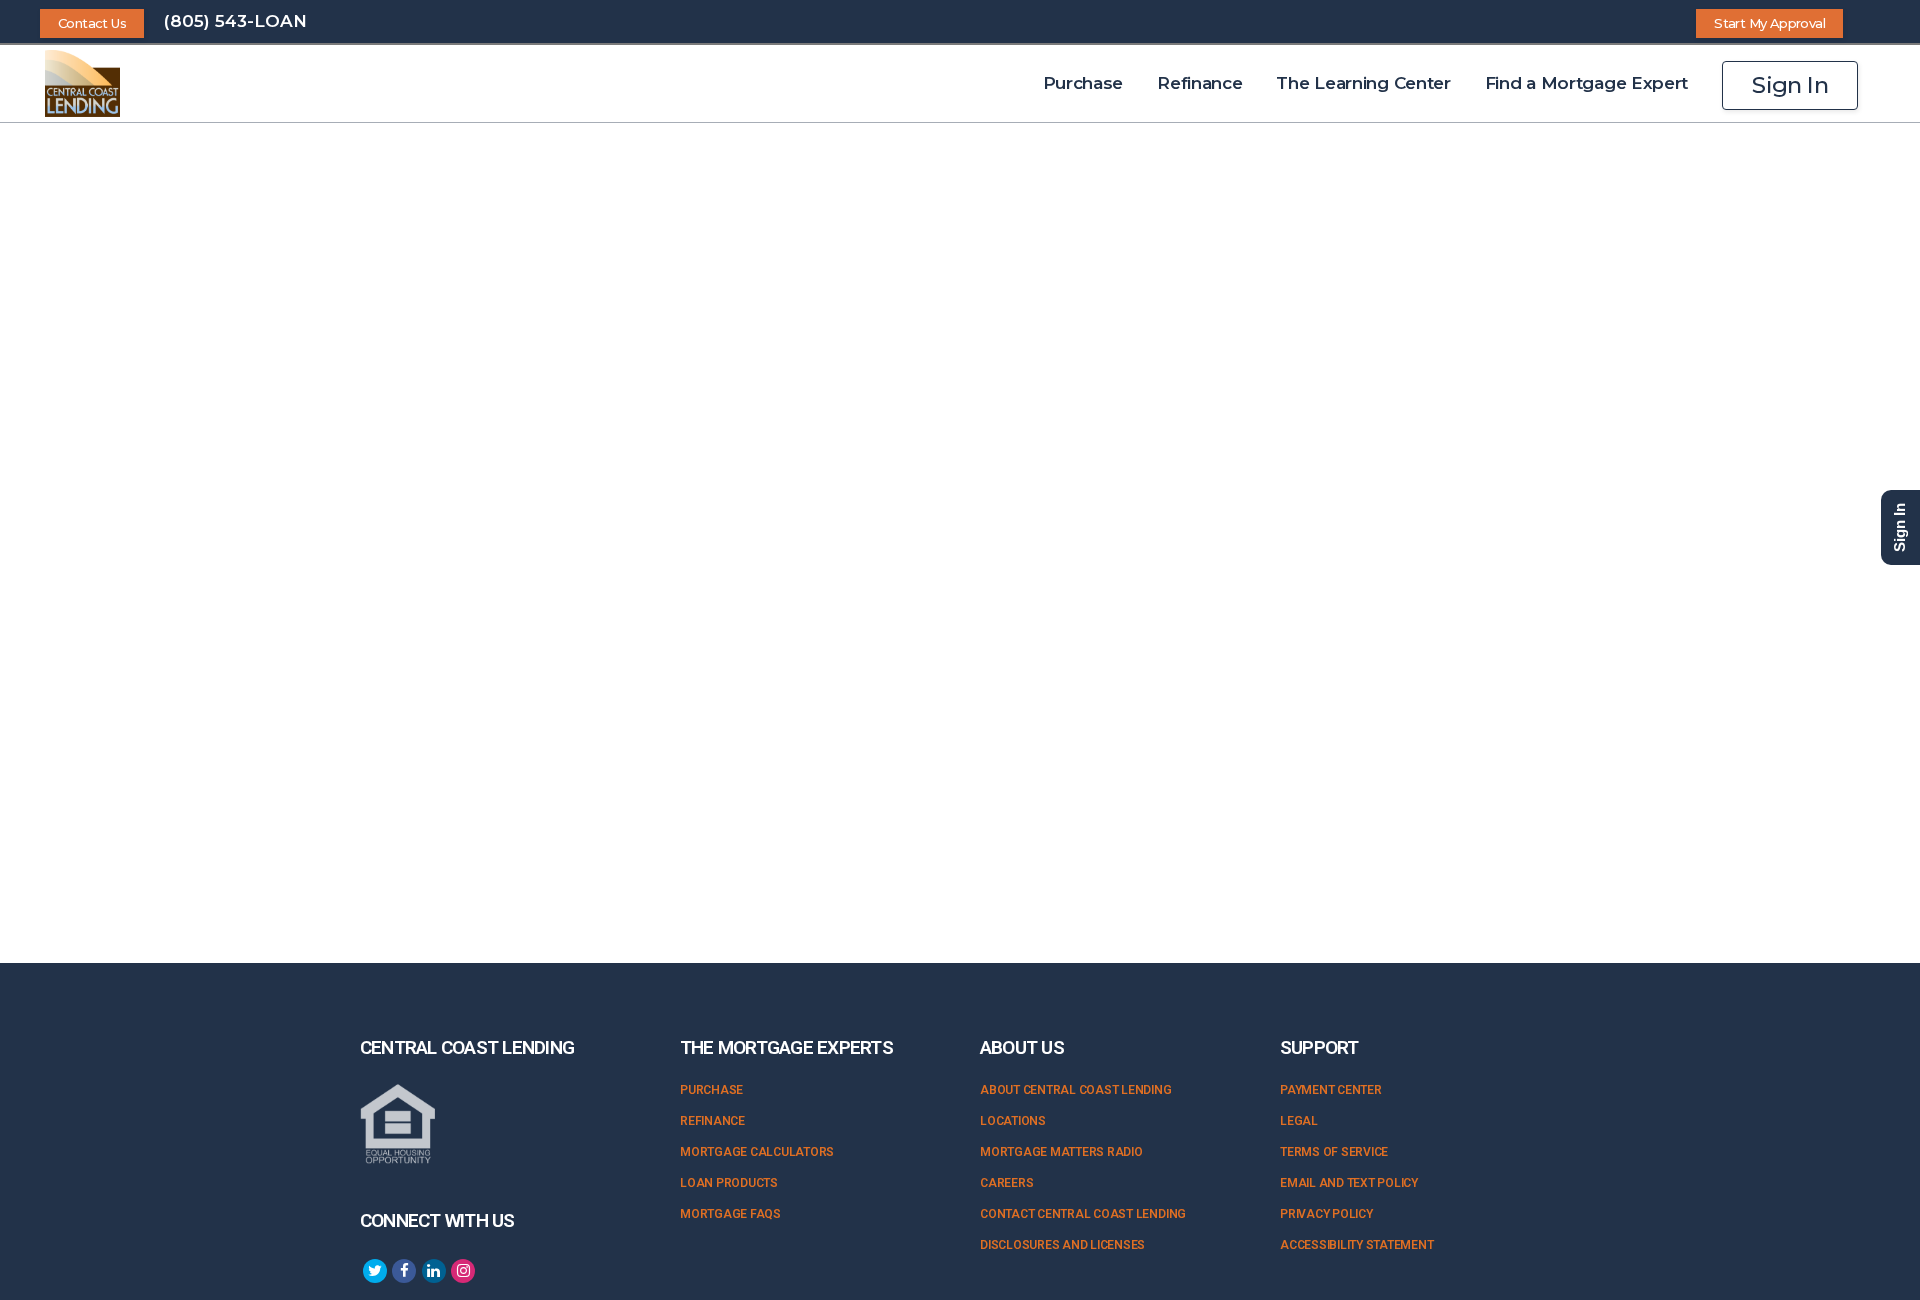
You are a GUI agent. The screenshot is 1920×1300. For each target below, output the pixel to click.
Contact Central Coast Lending (1083, 1214)
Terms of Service (1334, 1152)
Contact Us (92, 23)
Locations (1013, 1121)
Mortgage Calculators (757, 1152)
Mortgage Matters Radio (1061, 1152)
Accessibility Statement (1356, 1245)
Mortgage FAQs (730, 1214)
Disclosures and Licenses (1062, 1245)
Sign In (1790, 85)
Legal (1299, 1121)
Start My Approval (1769, 23)
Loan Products (729, 1183)
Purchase (711, 1090)
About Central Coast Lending (1076, 1090)
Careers (1006, 1183)
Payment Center (1331, 1090)
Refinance (712, 1121)
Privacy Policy (1326, 1214)
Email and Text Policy (1349, 1183)
